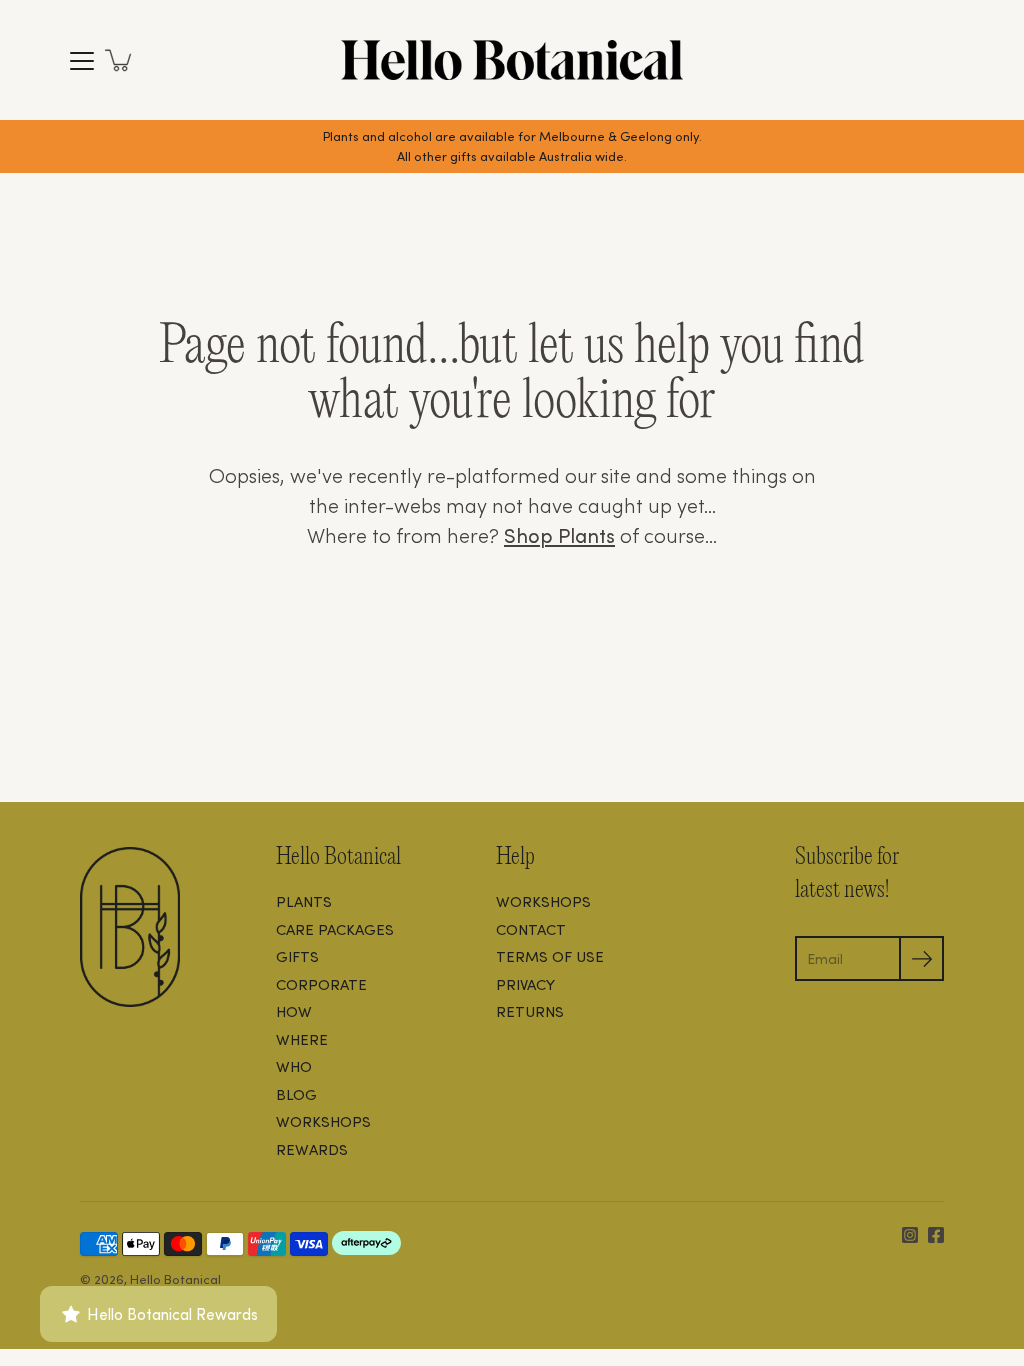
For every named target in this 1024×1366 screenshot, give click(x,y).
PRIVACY (525, 984)
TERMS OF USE (550, 956)
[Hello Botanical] (512, 60)
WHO (294, 1066)
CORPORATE (321, 984)
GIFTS (297, 956)
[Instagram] (910, 1235)
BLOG (296, 1094)
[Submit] (921, 958)
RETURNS (530, 1011)
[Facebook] (936, 1235)
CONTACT (531, 929)
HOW (294, 1011)
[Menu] (82, 61)
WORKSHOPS (323, 1121)
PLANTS (304, 901)
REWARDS (312, 1149)
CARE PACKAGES (335, 929)
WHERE (302, 1039)
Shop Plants (559, 534)
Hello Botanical (175, 1279)
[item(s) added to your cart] (120, 60)
